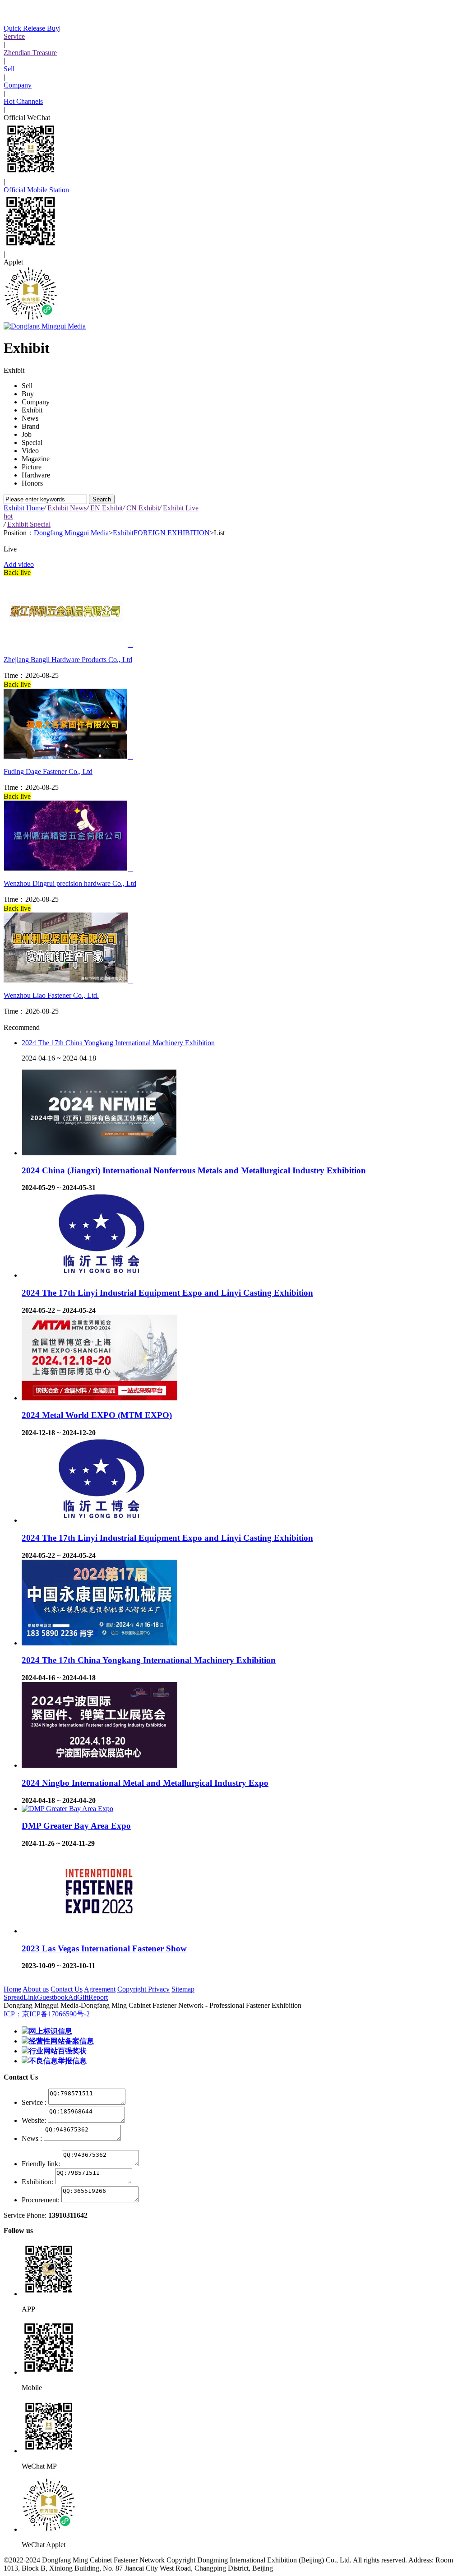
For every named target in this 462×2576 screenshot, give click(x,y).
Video (30, 451)
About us (36, 1989)
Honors (32, 483)
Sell (9, 69)
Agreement (100, 1989)
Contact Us (67, 1989)
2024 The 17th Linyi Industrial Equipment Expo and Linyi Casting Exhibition (167, 1293)
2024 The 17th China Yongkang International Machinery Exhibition (118, 1043)
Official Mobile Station (36, 190)
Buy (28, 394)
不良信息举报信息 (58, 2061)
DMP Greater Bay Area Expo (76, 1826)
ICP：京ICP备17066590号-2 (47, 2014)
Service (14, 36)
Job (27, 434)
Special (32, 442)
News (30, 418)
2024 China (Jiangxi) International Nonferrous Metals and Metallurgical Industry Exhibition (194, 1170)
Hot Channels (23, 101)
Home (12, 1989)
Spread (14, 1997)
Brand (30, 426)
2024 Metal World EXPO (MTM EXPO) (97, 1415)
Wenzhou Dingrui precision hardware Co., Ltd (70, 883)
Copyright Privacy (143, 1989)
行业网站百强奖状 (58, 2051)
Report (98, 1997)
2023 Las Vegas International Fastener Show (104, 1948)
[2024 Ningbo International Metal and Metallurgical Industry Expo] (99, 1765)
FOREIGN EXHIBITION (172, 533)
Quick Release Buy (31, 28)
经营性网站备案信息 (61, 2041)
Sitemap (183, 1989)
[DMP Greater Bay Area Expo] (67, 1809)
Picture (32, 467)
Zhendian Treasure (30, 53)
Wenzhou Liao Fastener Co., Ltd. (51, 995)
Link (30, 1997)
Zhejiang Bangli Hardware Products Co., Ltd (68, 660)
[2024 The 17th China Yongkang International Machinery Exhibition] (99, 1643)
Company (18, 85)
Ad (73, 1997)
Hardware (36, 475)
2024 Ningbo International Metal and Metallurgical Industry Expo (145, 1783)
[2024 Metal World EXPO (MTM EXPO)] (99, 1398)
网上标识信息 (51, 2031)
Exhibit (32, 410)
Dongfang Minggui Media (71, 533)
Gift (83, 1997)
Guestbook (53, 1997)
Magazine (36, 459)
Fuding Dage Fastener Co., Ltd (48, 771)
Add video (19, 564)
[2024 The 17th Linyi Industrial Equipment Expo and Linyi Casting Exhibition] (99, 1275)
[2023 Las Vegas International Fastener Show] (99, 1931)
